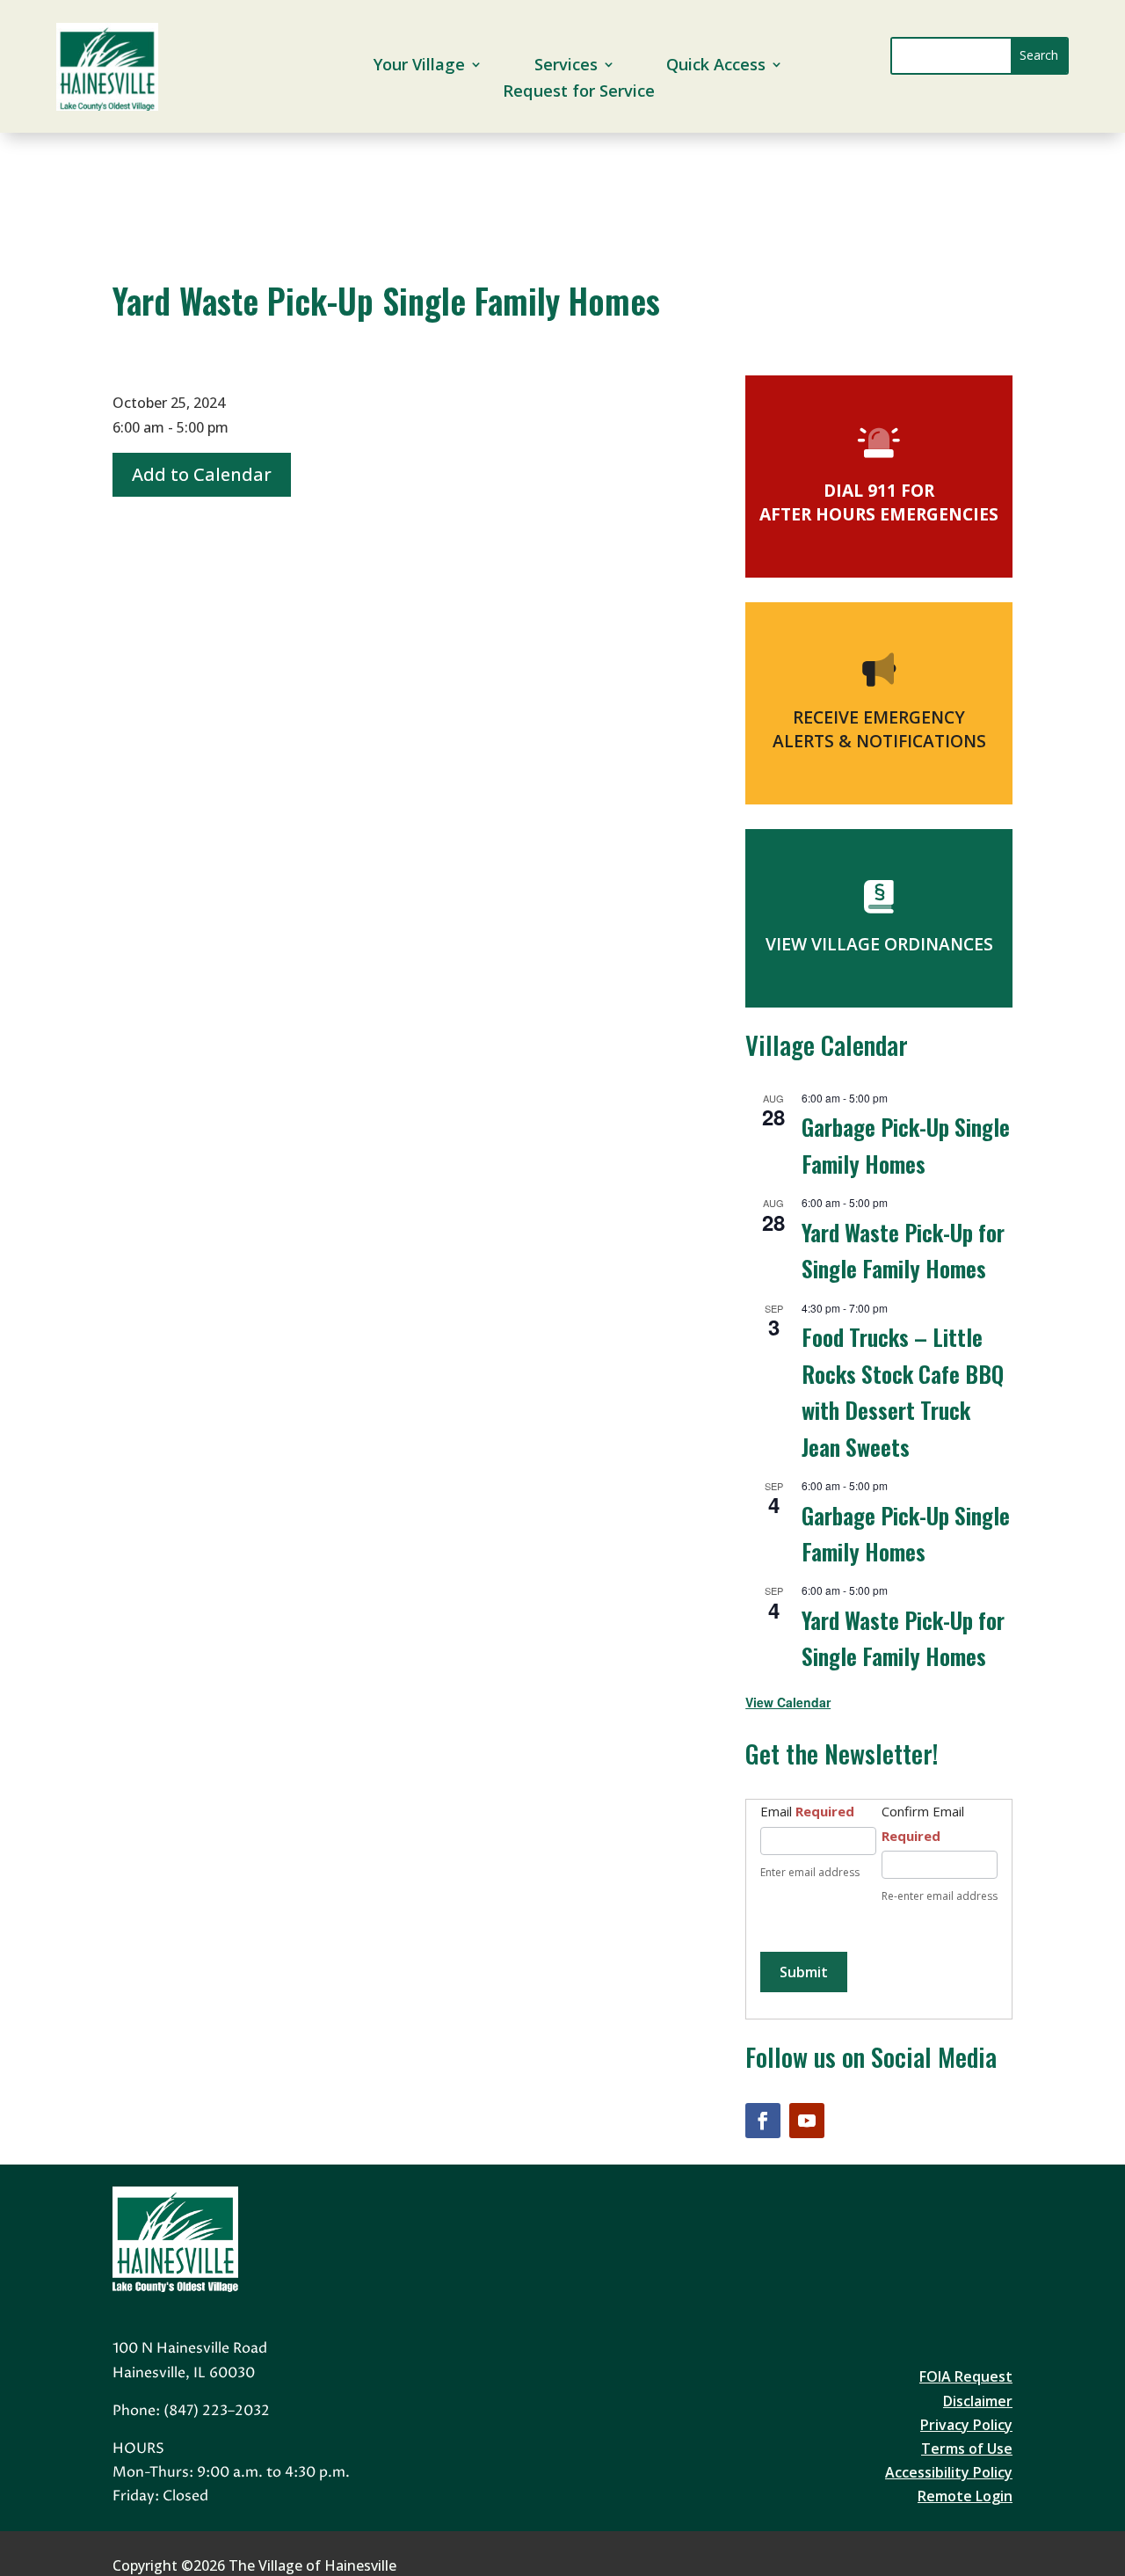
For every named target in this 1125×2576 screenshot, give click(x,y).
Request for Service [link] (578, 93)
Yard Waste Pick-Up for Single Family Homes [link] (903, 1637)
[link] (107, 106)
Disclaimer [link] (978, 2401)
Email (807, 1811)
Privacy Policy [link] (966, 2425)
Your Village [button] (419, 66)
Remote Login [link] (965, 2496)
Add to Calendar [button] (202, 474)
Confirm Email (923, 1823)
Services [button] (566, 66)
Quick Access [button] (716, 66)
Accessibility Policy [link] (949, 2472)
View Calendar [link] (788, 1702)
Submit (804, 1972)
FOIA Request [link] (966, 2376)
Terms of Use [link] (967, 2449)
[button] (1039, 56)
